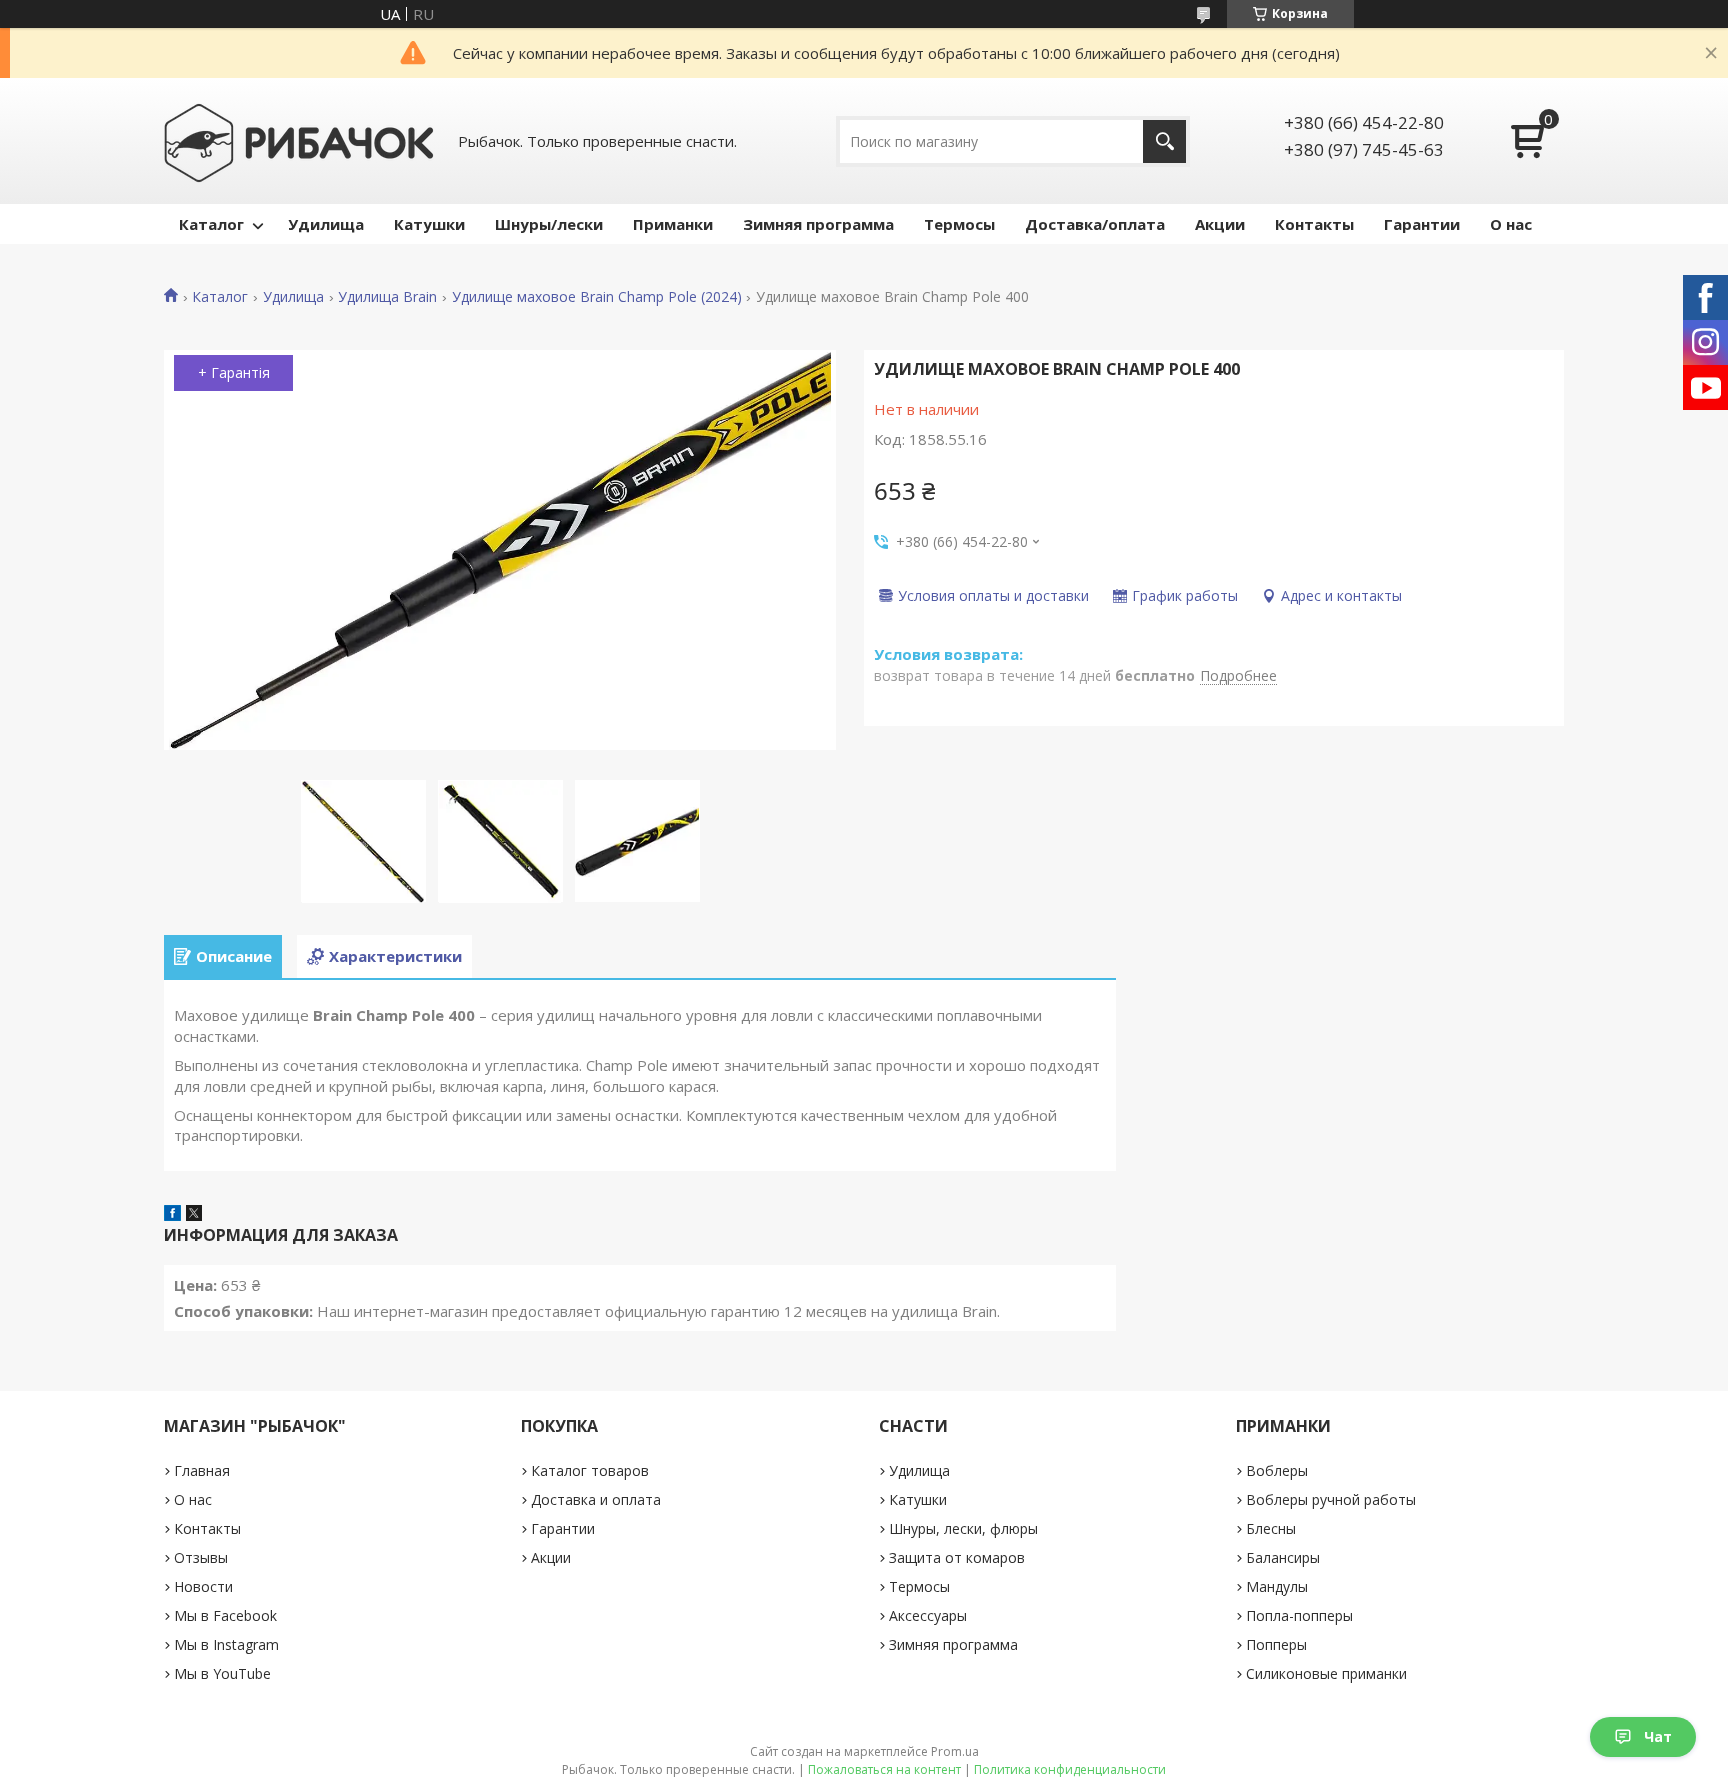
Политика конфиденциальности (1070, 1769)
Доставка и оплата (596, 1499)
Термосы (959, 224)
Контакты (1314, 224)
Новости (203, 1586)
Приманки (673, 224)
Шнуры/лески (549, 224)
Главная (202, 1470)
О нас (1511, 224)
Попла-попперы (1299, 1615)
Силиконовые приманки (1326, 1673)
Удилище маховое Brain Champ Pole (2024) (597, 297)
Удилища (326, 224)
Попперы (1276, 1644)
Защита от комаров (957, 1557)
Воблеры (1277, 1470)
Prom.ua (955, 1751)
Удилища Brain (387, 297)
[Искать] (1164, 141)
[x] (194, 1215)
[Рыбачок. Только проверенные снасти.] (299, 141)
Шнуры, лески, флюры (963, 1528)
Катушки (429, 224)
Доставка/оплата (1095, 224)
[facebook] (172, 1215)
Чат (1658, 1736)
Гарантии (1422, 224)
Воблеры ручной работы (1331, 1499)
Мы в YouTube (222, 1673)
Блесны (1271, 1528)
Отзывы (201, 1557)
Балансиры (1283, 1557)
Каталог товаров (590, 1470)
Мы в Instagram (226, 1644)
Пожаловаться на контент (884, 1769)
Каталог (211, 224)
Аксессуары (928, 1615)
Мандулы (1277, 1586)
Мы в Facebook (225, 1615)
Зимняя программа (818, 224)
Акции (1220, 224)
